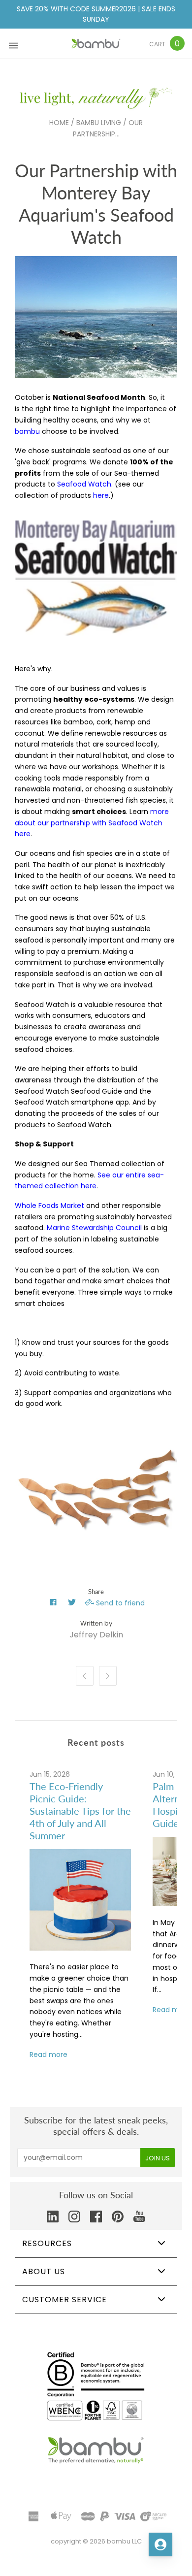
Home (59, 123)
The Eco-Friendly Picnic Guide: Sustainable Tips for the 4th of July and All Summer (80, 1811)
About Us (44, 2271)
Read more (48, 2054)
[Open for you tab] (160, 2544)
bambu (27, 431)
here (101, 495)
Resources (47, 2243)
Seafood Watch (84, 484)
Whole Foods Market (49, 1206)
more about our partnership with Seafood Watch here (92, 823)
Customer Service (64, 2299)
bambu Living (99, 123)
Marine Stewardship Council (94, 1228)
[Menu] (13, 44)
